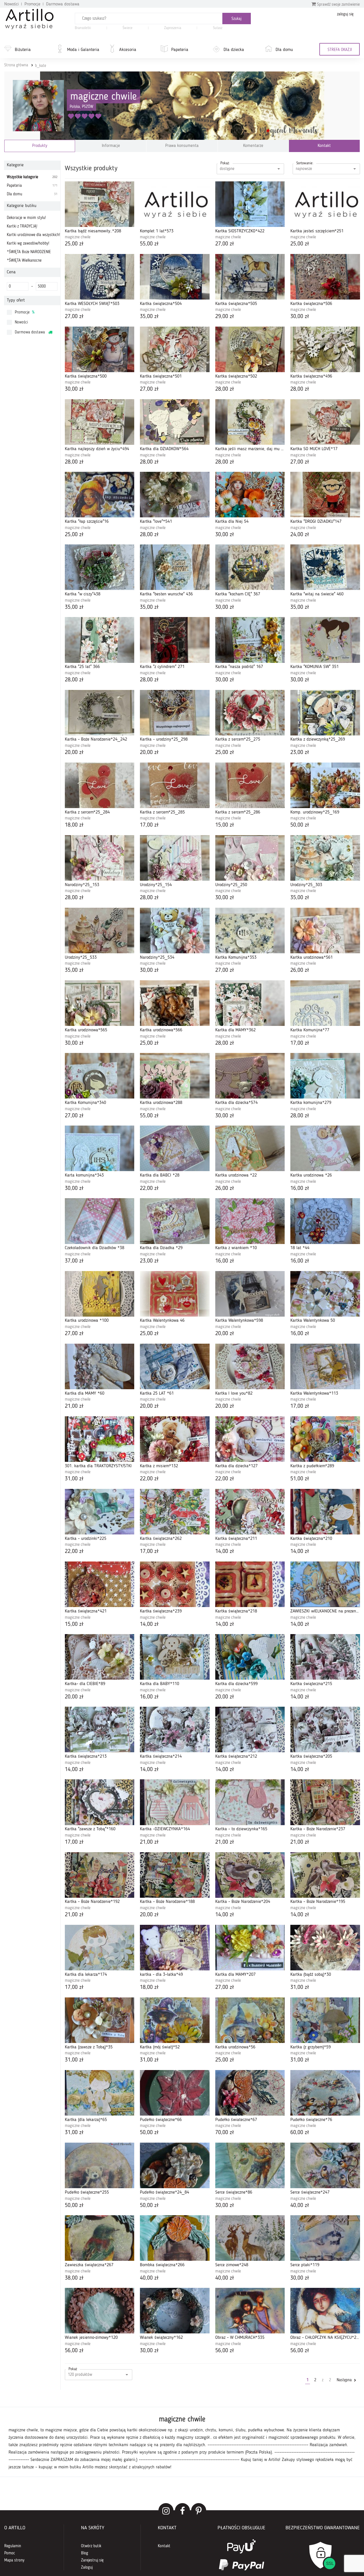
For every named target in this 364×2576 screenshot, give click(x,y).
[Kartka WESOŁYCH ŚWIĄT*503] (100, 277)
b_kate (41, 66)
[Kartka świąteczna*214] (175, 1729)
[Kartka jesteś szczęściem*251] (325, 204)
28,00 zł (225, 389)
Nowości (12, 4)
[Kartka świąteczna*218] (250, 1584)
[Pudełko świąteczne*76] (325, 2093)
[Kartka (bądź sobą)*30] (325, 1948)
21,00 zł (74, 1406)
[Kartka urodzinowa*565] (100, 1003)
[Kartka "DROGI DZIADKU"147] (325, 495)
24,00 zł (300, 535)
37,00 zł (74, 1261)
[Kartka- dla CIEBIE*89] (100, 1657)
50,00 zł (300, 825)
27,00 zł (225, 244)
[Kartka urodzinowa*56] (250, 2020)
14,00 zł (225, 1552)
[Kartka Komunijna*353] (250, 931)
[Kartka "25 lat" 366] (100, 640)
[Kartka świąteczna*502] (250, 349)
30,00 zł (300, 317)
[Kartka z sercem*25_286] (250, 785)
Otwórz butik (91, 2546)
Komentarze (253, 146)
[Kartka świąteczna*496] (325, 349)
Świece (128, 28)
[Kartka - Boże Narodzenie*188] (175, 1875)
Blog (85, 2553)
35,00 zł (149, 317)
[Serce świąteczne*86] (250, 2165)
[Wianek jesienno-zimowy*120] (100, 2311)
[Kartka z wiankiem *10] (250, 1221)
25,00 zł (74, 244)
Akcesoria (128, 50)
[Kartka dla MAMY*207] (250, 1948)
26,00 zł (300, 970)
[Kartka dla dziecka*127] (250, 1439)
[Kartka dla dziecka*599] (250, 1657)
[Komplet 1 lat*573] (175, 204)
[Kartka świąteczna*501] (175, 349)
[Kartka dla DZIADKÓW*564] (175, 422)
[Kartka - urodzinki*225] (100, 1512)
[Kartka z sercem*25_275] (250, 713)
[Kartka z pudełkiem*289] (325, 1439)
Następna (345, 2380)
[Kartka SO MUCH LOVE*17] (325, 422)
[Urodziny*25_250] (250, 858)
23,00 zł (300, 753)
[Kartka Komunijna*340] (100, 1076)
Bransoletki (83, 28)
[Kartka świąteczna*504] (175, 277)
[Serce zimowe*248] (250, 2238)
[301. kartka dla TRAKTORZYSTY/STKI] (100, 1439)
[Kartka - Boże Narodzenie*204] (250, 1875)
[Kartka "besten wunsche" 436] (175, 567)
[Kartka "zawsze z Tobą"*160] (100, 1802)
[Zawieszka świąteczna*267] (100, 2238)
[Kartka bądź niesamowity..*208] (100, 204)
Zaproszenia (173, 28)
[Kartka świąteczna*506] (325, 277)
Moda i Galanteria (83, 50)
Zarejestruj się (92, 2560)
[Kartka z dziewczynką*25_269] (325, 713)
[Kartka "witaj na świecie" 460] (325, 567)
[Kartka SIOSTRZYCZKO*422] (250, 204)
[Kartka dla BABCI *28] (175, 1148)
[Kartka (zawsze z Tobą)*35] (100, 2020)
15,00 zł (225, 825)
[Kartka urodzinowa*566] (175, 1003)
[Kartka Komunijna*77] (325, 1003)
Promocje (32, 4)
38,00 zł (74, 2278)
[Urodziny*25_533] (100, 931)
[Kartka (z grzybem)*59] (325, 2020)
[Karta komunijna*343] (100, 1148)
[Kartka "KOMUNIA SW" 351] (325, 640)
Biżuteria (23, 50)
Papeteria (180, 50)
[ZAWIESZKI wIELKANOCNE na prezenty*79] (325, 1584)
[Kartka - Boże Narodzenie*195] (325, 1875)
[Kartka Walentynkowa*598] (250, 1294)
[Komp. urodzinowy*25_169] (325, 785)
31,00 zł (74, 1479)
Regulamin (13, 2546)
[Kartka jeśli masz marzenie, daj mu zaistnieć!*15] (250, 422)
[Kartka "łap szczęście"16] (100, 495)
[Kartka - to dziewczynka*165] (250, 1802)
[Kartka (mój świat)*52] (175, 2020)
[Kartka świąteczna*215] (325, 1657)
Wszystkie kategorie (32, 177)
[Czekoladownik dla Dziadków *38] (100, 1221)
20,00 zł (74, 753)
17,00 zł (149, 825)
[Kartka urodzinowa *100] (100, 1294)
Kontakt (324, 146)
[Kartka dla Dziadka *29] (175, 1221)
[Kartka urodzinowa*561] (325, 931)
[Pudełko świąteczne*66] (175, 2093)
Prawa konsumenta (182, 146)
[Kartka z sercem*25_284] (100, 785)
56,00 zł (74, 2351)
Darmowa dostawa (63, 4)
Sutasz (218, 28)
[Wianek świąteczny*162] (175, 2311)
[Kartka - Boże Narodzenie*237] (325, 1802)
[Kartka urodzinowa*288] (175, 1076)
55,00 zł (149, 244)
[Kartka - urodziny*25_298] (175, 713)
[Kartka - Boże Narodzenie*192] (100, 1875)
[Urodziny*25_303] (325, 858)
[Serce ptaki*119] (325, 2238)
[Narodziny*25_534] (175, 931)
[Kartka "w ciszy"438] (100, 567)
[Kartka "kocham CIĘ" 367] (250, 567)
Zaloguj (87, 2567)
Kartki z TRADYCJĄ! (22, 226)
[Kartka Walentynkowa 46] (175, 1294)
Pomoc (10, 2553)
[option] (182, 2442)
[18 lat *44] (325, 1221)
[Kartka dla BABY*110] (175, 1657)
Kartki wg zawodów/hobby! (28, 243)
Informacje (111, 146)
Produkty (40, 146)
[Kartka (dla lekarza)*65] (100, 2093)
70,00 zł (225, 2133)
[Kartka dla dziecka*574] (250, 1076)
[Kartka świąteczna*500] (100, 349)
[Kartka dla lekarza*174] (100, 1948)
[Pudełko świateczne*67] (250, 2093)
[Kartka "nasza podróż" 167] (250, 640)
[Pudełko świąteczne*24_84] (175, 2165)
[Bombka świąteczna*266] (175, 2238)
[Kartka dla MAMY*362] (250, 1003)
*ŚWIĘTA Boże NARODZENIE (29, 252)
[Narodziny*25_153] (100, 858)
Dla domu (284, 50)
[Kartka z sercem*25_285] (175, 785)
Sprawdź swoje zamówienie (338, 5)
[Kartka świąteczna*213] (100, 1729)
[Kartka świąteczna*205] (325, 1729)
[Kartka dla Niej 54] (250, 495)
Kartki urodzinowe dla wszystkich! (33, 235)
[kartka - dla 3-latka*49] (175, 1948)
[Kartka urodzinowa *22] (250, 1148)
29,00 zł (225, 317)
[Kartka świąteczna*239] (175, 1584)
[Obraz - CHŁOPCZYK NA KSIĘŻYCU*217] (325, 2311)
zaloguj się (345, 14)
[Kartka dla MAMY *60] (100, 1366)
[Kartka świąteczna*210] (325, 1512)
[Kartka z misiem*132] (175, 1439)
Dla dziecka (234, 50)
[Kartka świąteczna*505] (250, 277)
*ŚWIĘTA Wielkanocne (24, 261)
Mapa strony (14, 2560)
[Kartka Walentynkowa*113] (325, 1366)
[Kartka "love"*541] (175, 495)
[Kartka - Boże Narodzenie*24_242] (100, 713)
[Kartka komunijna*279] (325, 1076)
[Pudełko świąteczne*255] (100, 2165)
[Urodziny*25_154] (175, 858)
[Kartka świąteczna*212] (250, 1729)
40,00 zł (300, 2206)
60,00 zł (300, 2133)
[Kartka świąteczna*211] (250, 1512)
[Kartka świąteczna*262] (175, 1512)
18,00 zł (74, 825)
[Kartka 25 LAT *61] (175, 1366)
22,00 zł (149, 1188)
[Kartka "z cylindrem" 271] (175, 640)
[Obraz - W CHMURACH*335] (250, 2311)
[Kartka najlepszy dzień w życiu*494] (100, 422)
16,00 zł (300, 1188)
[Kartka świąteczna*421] (100, 1584)
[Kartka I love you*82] (250, 1366)
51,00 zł (300, 1479)
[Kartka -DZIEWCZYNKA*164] (175, 1802)
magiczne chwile (104, 97)
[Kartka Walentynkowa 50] (325, 1294)
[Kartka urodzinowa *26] (325, 1148)
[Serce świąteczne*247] (325, 2165)
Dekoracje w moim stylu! (26, 218)
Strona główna (16, 65)
